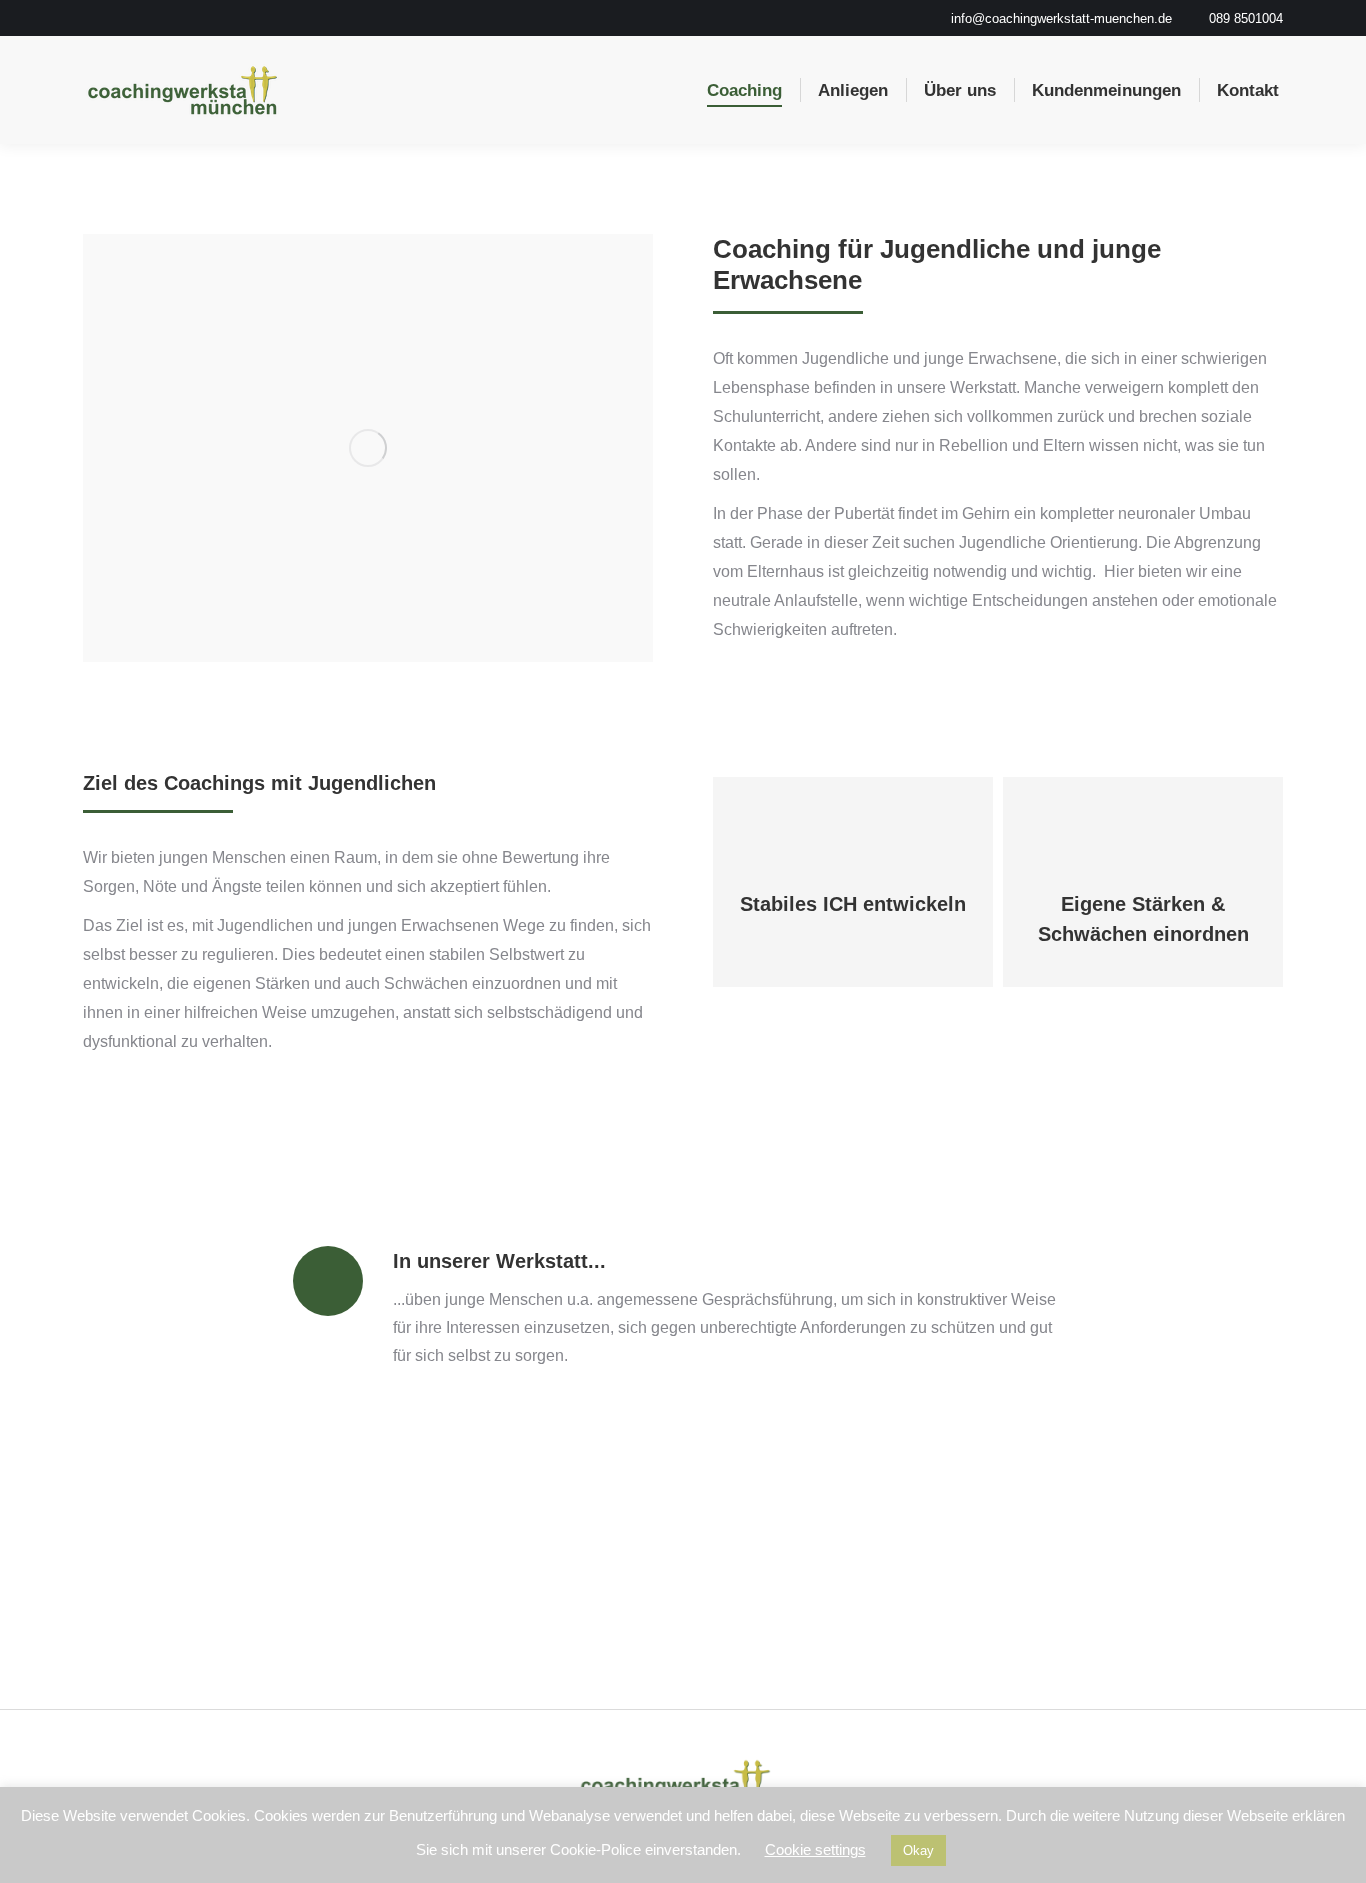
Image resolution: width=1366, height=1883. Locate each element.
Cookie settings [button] (815, 1849)
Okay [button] (918, 1850)
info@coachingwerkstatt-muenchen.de (1061, 18)
